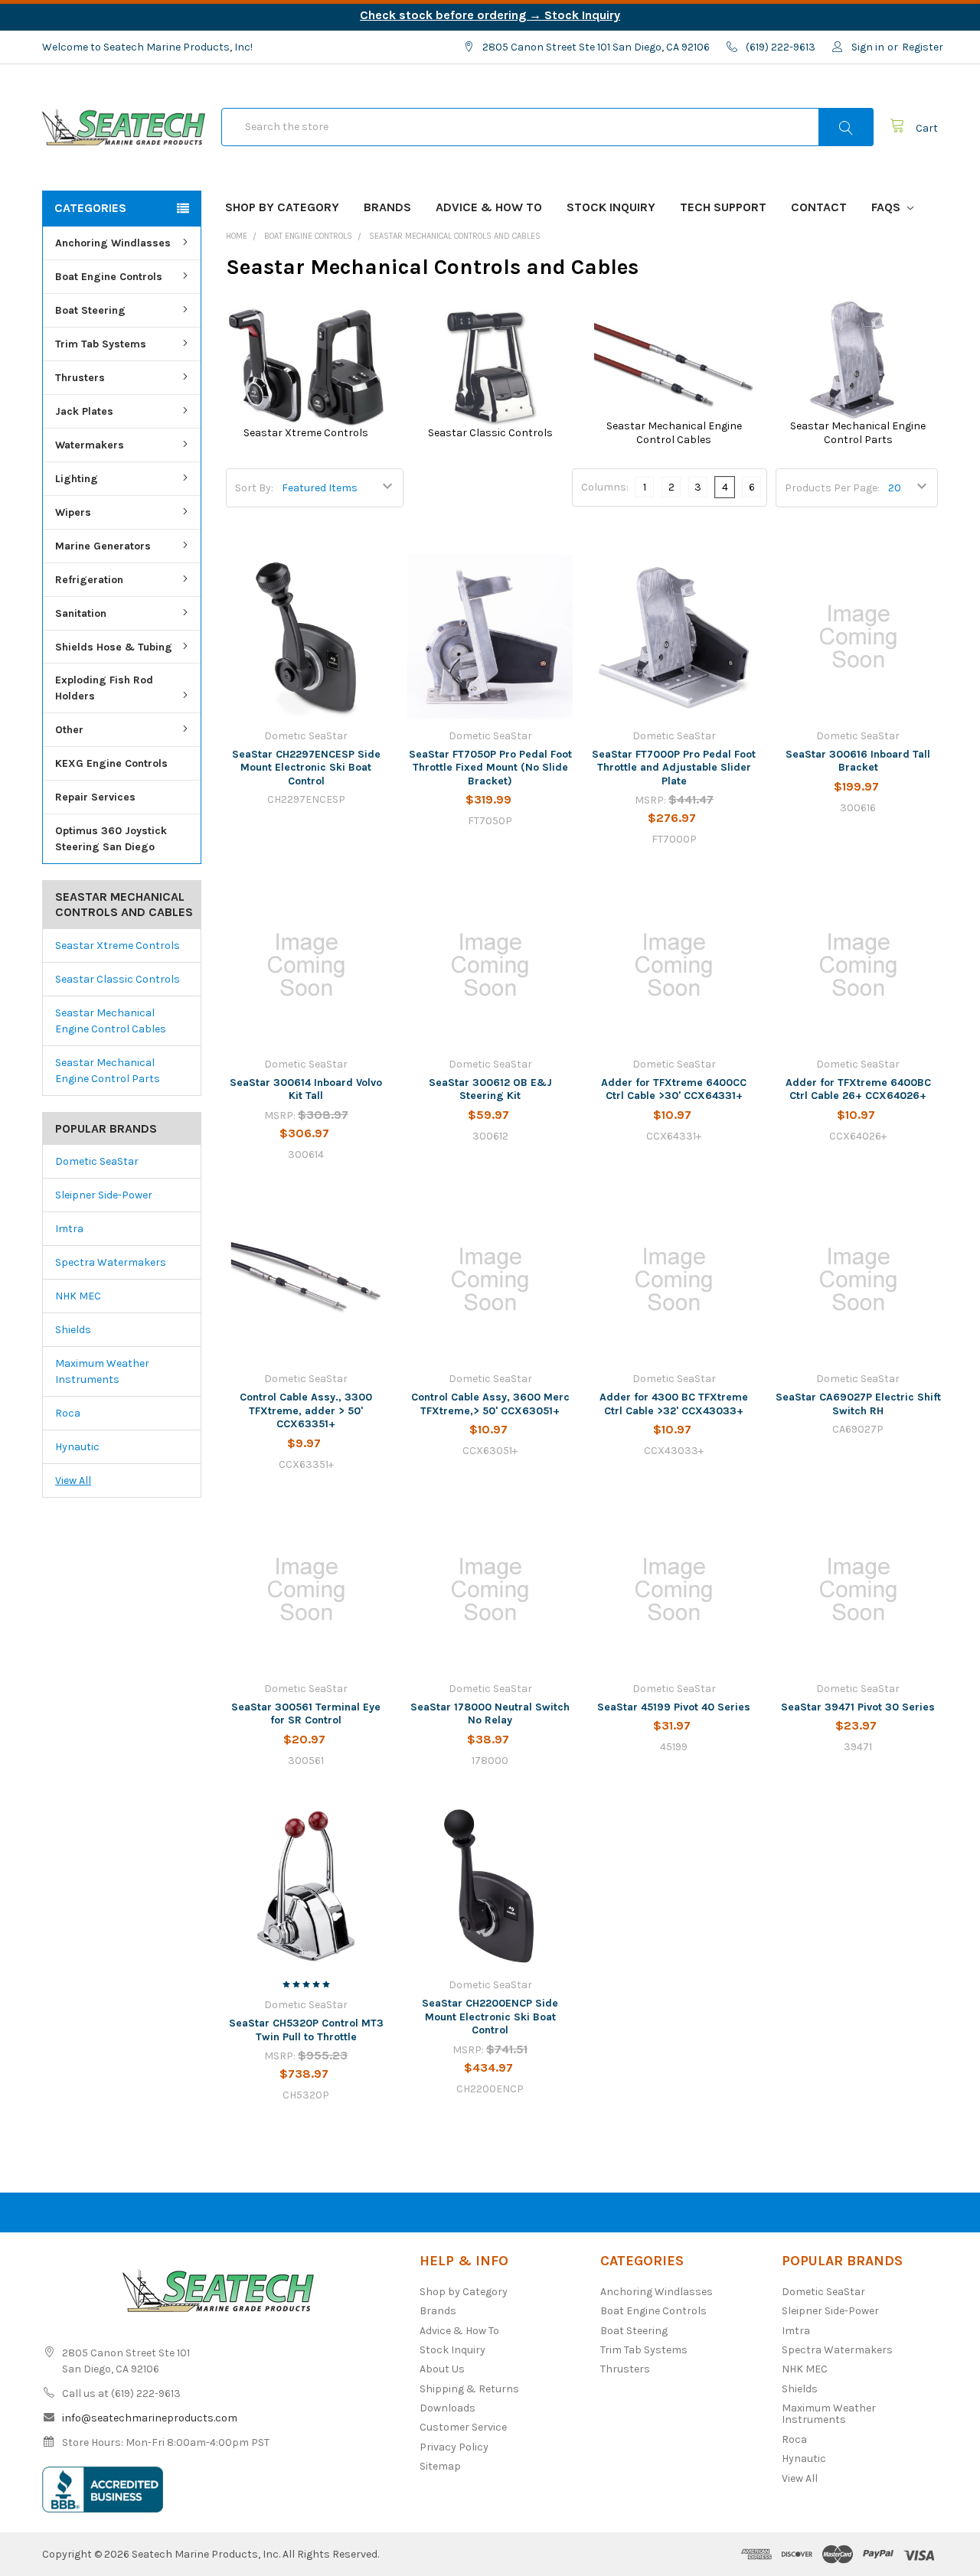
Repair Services (95, 797)
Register (923, 47)
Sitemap (440, 2466)
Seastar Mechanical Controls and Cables (455, 236)
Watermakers (90, 445)
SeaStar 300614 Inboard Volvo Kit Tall (306, 1089)
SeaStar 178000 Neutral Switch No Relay (490, 1714)
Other (69, 730)
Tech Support (723, 207)
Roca (68, 1413)
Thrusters (80, 378)
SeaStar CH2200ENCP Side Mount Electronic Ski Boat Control (490, 2017)
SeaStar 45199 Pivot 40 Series (674, 1707)
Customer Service (463, 2427)
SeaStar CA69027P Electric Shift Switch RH (858, 1404)
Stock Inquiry (611, 207)
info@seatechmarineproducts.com (150, 2418)
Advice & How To (489, 207)
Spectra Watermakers (111, 1262)
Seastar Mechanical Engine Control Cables (111, 1021)
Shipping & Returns (469, 2389)
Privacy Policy (454, 2447)
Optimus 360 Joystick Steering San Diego (111, 839)
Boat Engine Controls (109, 277)
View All (73, 1480)
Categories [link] (90, 208)
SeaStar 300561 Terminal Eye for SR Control (306, 1714)
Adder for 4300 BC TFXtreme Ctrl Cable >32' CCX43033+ (674, 1404)
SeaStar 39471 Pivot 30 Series (858, 1707)
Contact (819, 207)
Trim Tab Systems (101, 344)
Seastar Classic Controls (118, 979)
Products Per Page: (832, 488)
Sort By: (254, 488)
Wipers (73, 512)
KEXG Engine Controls (111, 763)
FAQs (887, 207)
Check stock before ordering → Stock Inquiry (490, 15)
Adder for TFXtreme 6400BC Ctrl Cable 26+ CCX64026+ (858, 1089)
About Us (442, 2369)
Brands (387, 207)
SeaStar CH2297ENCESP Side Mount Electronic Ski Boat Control (306, 768)
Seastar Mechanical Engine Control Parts (108, 1071)
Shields (73, 1330)
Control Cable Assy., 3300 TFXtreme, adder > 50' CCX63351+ (306, 1410)
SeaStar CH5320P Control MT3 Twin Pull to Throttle (306, 2030)
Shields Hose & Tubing (114, 647)
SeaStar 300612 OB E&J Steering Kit (490, 1089)
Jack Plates (84, 411)
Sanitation (81, 613)
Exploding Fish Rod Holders (104, 688)
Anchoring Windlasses (113, 243)
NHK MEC (78, 1296)
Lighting (77, 479)
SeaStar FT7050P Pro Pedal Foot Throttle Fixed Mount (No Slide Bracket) (490, 768)
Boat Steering (90, 310)
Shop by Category (282, 207)
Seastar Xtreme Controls (118, 946)
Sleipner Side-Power (104, 1195)
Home (237, 236)
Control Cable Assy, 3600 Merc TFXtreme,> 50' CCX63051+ (490, 1404)
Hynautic (77, 1447)
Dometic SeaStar (97, 1161)
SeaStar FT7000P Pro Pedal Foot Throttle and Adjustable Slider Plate (674, 768)
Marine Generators (103, 546)
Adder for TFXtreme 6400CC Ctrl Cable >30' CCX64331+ (674, 1089)
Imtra (69, 1229)
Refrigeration (89, 580)
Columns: (605, 487)
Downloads (448, 2408)
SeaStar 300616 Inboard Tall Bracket (858, 761)
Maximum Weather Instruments (102, 1371)
